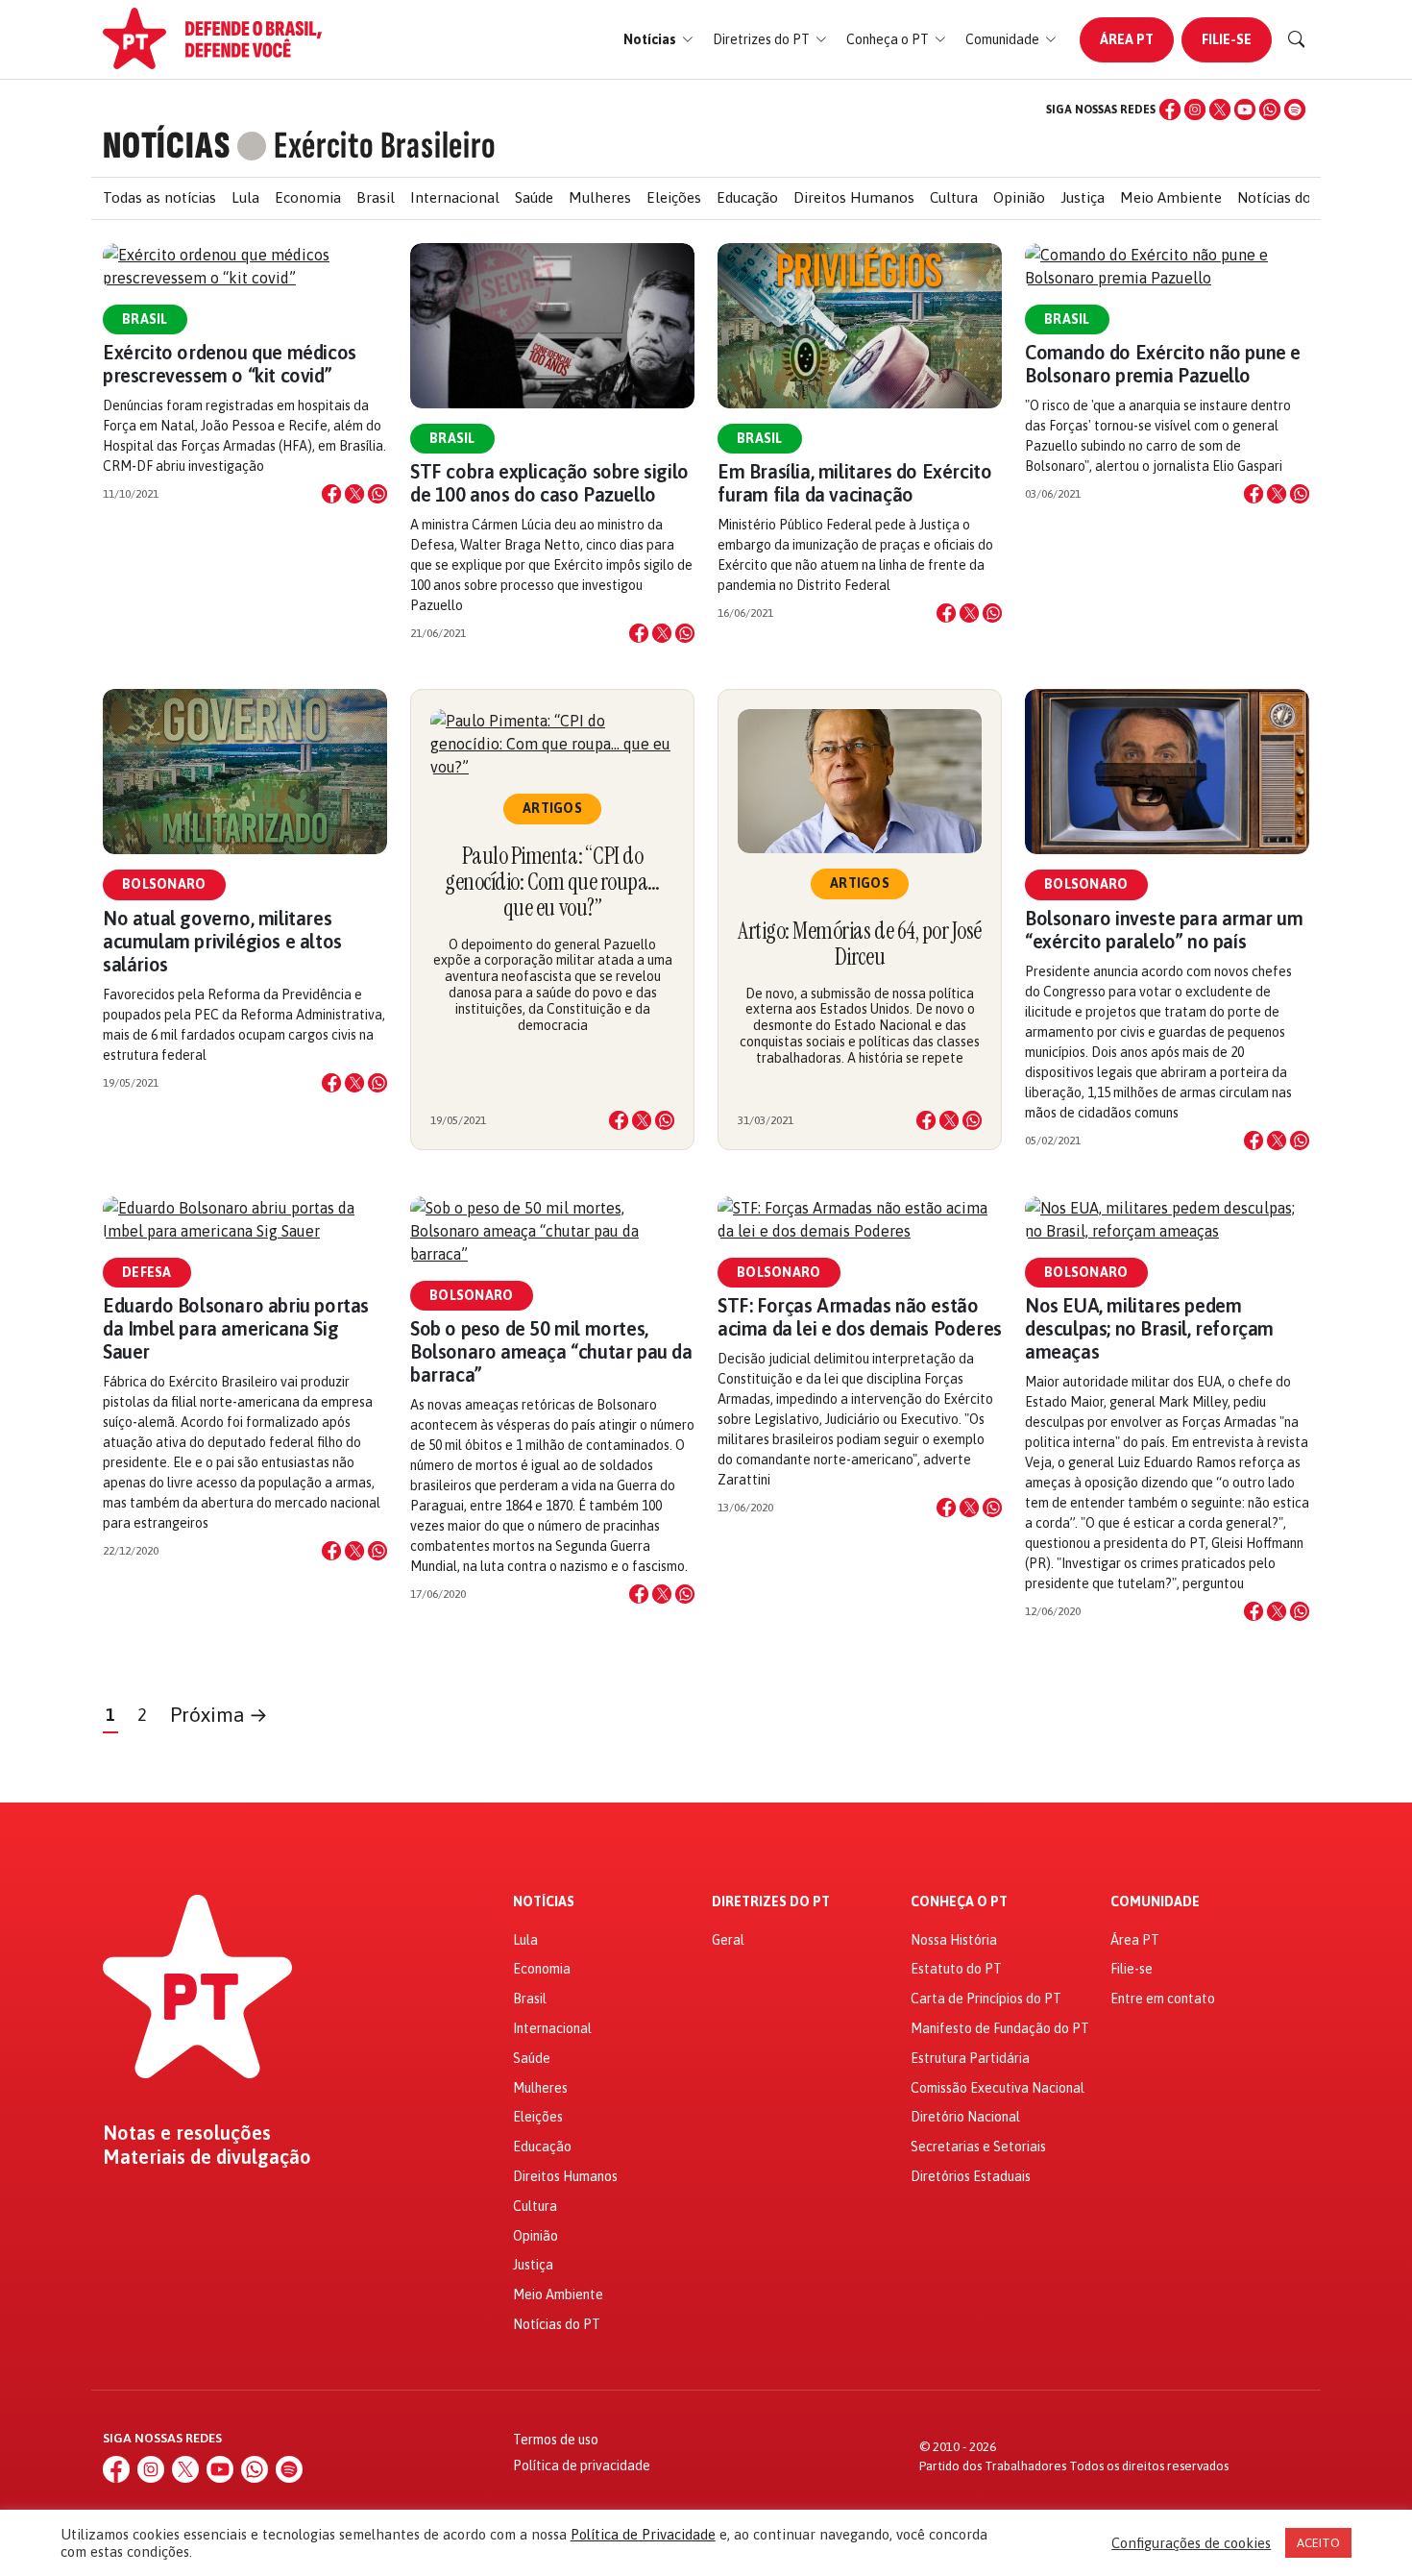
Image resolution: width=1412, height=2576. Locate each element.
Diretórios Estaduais (971, 2176)
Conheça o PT (959, 1902)
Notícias (544, 1902)
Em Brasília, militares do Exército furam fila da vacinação (854, 483)
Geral (728, 1940)
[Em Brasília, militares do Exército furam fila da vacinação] (860, 326)
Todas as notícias (159, 197)
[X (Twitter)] (1220, 110)
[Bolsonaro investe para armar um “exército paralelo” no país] (1167, 772)
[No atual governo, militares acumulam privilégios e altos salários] (245, 772)
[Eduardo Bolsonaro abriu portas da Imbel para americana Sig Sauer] (245, 1219)
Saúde (534, 197)
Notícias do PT (1286, 197)
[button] (658, 40)
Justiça (1083, 197)
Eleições (674, 197)
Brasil (376, 197)
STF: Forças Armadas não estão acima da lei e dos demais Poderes (860, 1317)
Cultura (954, 197)
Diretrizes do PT (771, 1902)
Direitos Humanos (854, 197)
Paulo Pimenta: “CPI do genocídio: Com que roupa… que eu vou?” (552, 882)
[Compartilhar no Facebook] (331, 494)
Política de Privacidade (643, 2534)
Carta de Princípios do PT (986, 1999)
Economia (308, 197)
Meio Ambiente (1171, 197)
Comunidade (1155, 1902)
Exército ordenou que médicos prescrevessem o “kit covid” (230, 364)
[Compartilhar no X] (354, 494)
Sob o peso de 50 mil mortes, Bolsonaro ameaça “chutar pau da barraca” (551, 1351)
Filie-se (1227, 39)
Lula (245, 197)
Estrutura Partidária (970, 2058)
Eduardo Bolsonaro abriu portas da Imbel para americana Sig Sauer (236, 1328)
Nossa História (954, 1940)
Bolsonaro (164, 884)
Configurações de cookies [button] (1191, 2543)
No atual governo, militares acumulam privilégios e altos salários (222, 941)
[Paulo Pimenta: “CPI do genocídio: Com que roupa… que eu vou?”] (552, 744)
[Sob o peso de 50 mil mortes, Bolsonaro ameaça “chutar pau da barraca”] (552, 1231)
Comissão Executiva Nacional (998, 2088)
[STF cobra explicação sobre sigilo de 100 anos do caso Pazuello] (552, 326)
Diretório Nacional (965, 2117)
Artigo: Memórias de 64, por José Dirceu (860, 944)
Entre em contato (1163, 1999)
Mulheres (600, 197)
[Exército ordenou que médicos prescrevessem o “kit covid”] (245, 266)
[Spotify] (1295, 110)
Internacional (455, 197)
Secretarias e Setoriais (978, 2147)
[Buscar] (1297, 39)
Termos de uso (556, 2440)
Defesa (147, 1272)
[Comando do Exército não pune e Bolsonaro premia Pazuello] (1167, 266)
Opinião (1019, 197)
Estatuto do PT (956, 1969)
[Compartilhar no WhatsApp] (377, 494)
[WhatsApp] (1270, 110)
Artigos (552, 808)
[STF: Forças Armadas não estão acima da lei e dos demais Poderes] (860, 1219)
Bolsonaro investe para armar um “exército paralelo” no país (1164, 930)
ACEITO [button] (1318, 2543)
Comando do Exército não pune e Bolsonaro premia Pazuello (1163, 364)
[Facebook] (1170, 110)
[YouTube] (1245, 110)
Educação (747, 197)
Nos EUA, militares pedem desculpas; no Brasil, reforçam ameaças (1149, 1328)
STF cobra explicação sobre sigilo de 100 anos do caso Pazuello (549, 483)
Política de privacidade (582, 2466)
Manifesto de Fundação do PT (1000, 2028)
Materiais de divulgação (207, 2157)
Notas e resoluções (187, 2133)
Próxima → (219, 1715)
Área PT (1127, 39)
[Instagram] (1195, 110)
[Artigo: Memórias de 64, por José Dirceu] (860, 781)
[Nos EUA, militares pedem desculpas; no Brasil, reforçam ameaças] (1167, 1219)
